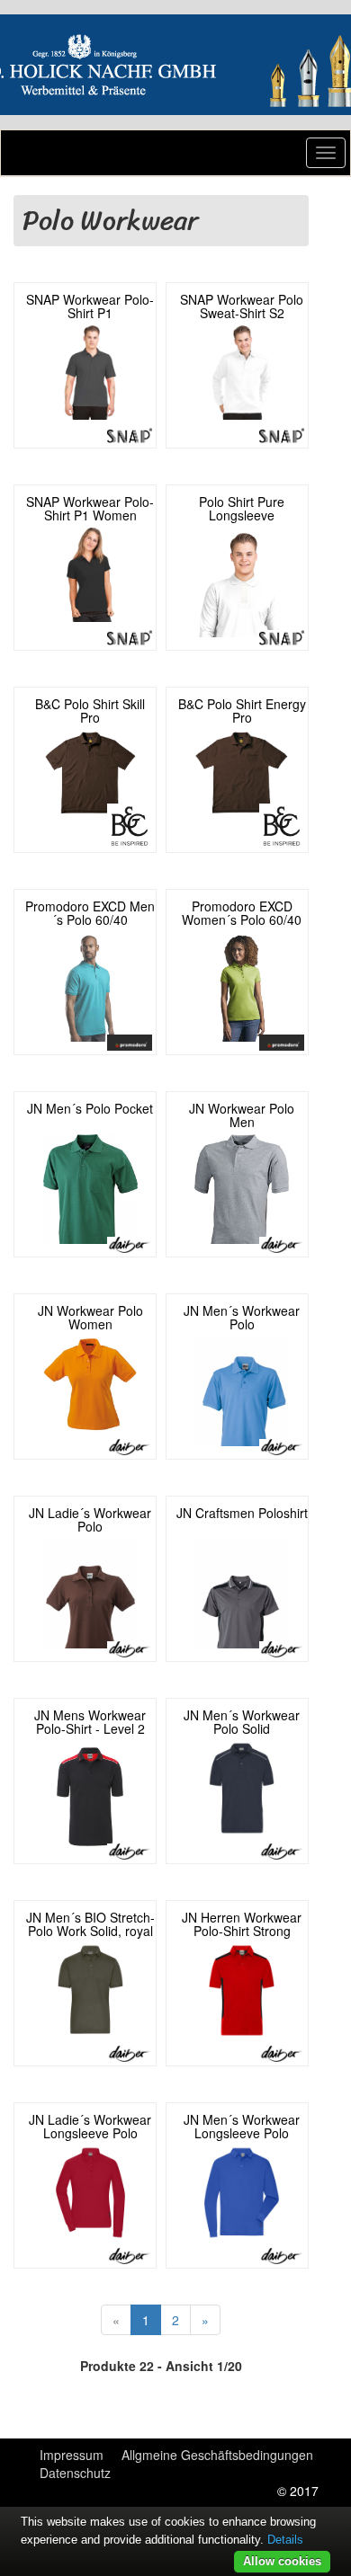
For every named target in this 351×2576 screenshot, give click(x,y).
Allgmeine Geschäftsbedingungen (217, 2455)
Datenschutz (75, 2473)
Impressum (72, 2455)
